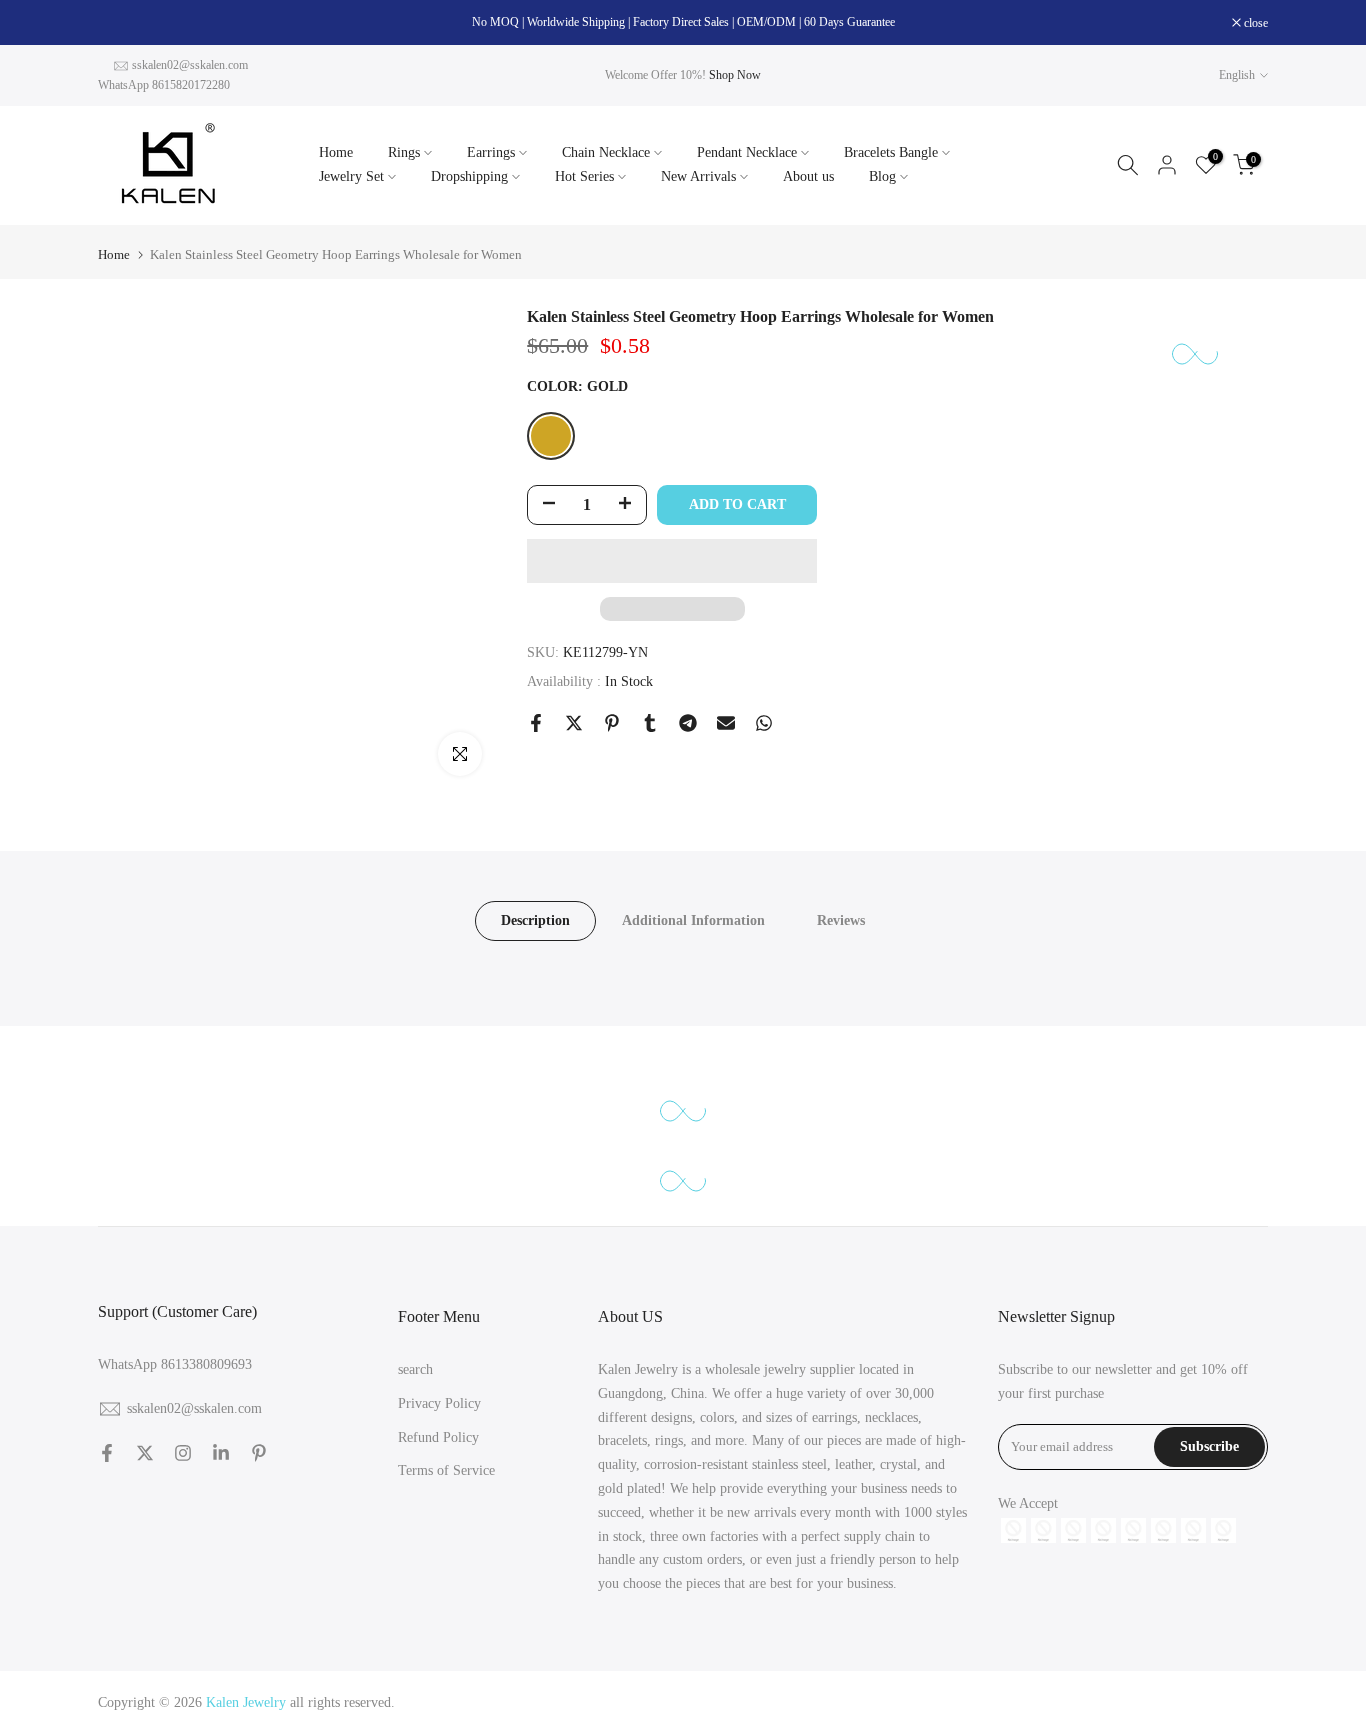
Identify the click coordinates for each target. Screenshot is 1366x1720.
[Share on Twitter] (574, 723)
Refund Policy (438, 1437)
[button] (672, 561)
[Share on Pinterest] (612, 723)
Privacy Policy (439, 1403)
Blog (882, 176)
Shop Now (735, 75)
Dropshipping (469, 176)
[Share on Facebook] (536, 723)
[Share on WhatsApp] (764, 723)
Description (535, 920)
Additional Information (693, 920)
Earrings (491, 152)
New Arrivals (698, 176)
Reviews (841, 920)
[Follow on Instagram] (183, 1453)
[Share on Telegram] (688, 723)
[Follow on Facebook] (107, 1453)
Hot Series (584, 176)
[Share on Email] (726, 723)
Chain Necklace (606, 152)
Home (336, 152)
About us (808, 176)
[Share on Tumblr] (650, 723)
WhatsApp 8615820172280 (164, 85)
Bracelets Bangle (891, 152)
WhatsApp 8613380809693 (175, 1364)
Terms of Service (446, 1470)
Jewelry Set (351, 176)
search (415, 1369)
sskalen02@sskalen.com (190, 65)
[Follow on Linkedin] (221, 1453)
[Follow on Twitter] (145, 1453)
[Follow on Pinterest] (259, 1453)
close (120, 23)
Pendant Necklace (747, 152)
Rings (404, 152)
